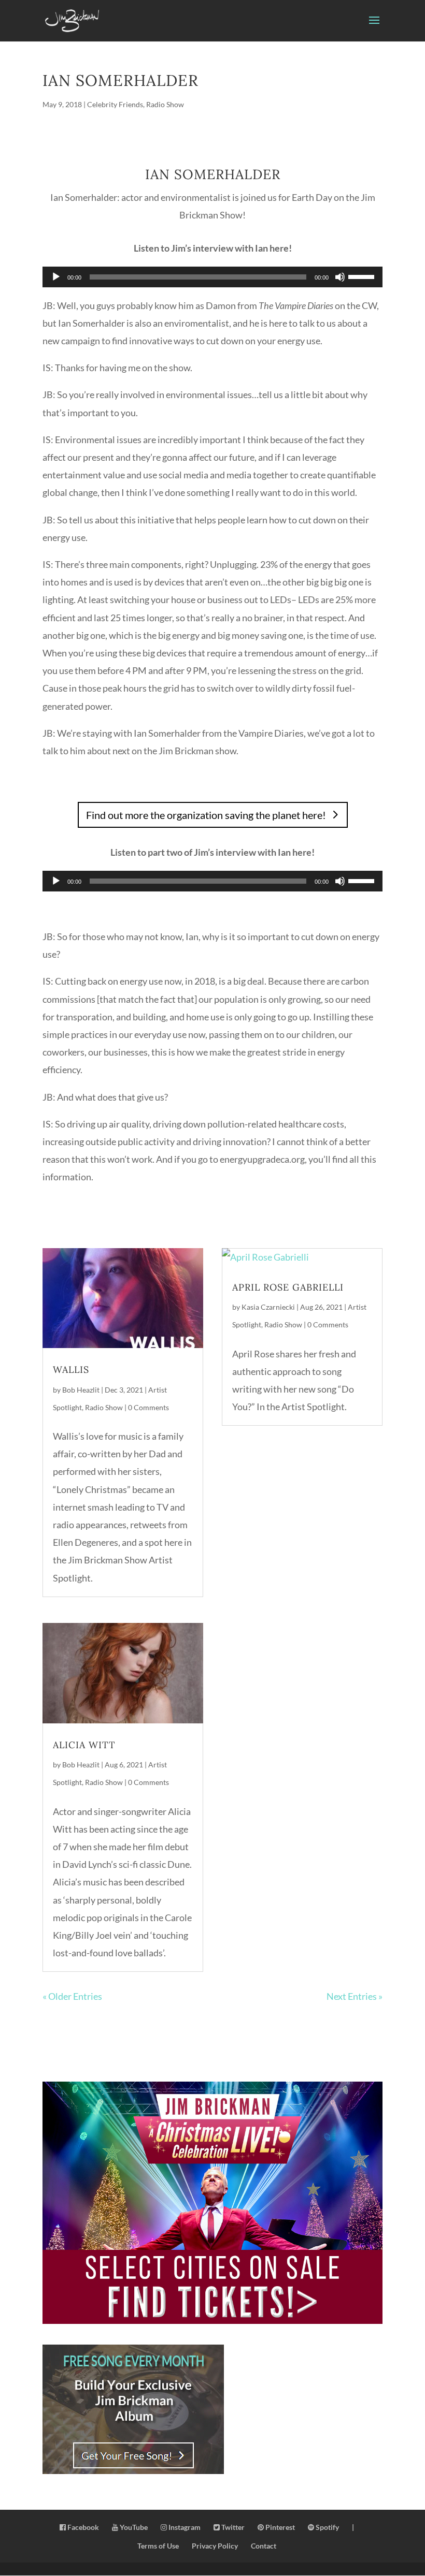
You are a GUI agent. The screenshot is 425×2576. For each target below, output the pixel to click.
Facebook (82, 2527)
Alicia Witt (84, 1745)
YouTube (133, 2527)
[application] (212, 277)
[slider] (363, 276)
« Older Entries (72, 1996)
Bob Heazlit (81, 1390)
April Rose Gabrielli (288, 1287)
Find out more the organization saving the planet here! (206, 815)
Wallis (71, 1370)
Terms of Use (158, 2546)
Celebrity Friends (115, 104)
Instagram (184, 2527)
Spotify (327, 2527)
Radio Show (165, 104)
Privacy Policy (215, 2546)
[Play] (56, 277)
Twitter (232, 2527)
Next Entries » (355, 1996)
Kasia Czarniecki (268, 1307)
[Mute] (340, 277)
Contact (264, 2546)
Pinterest (279, 2527)
